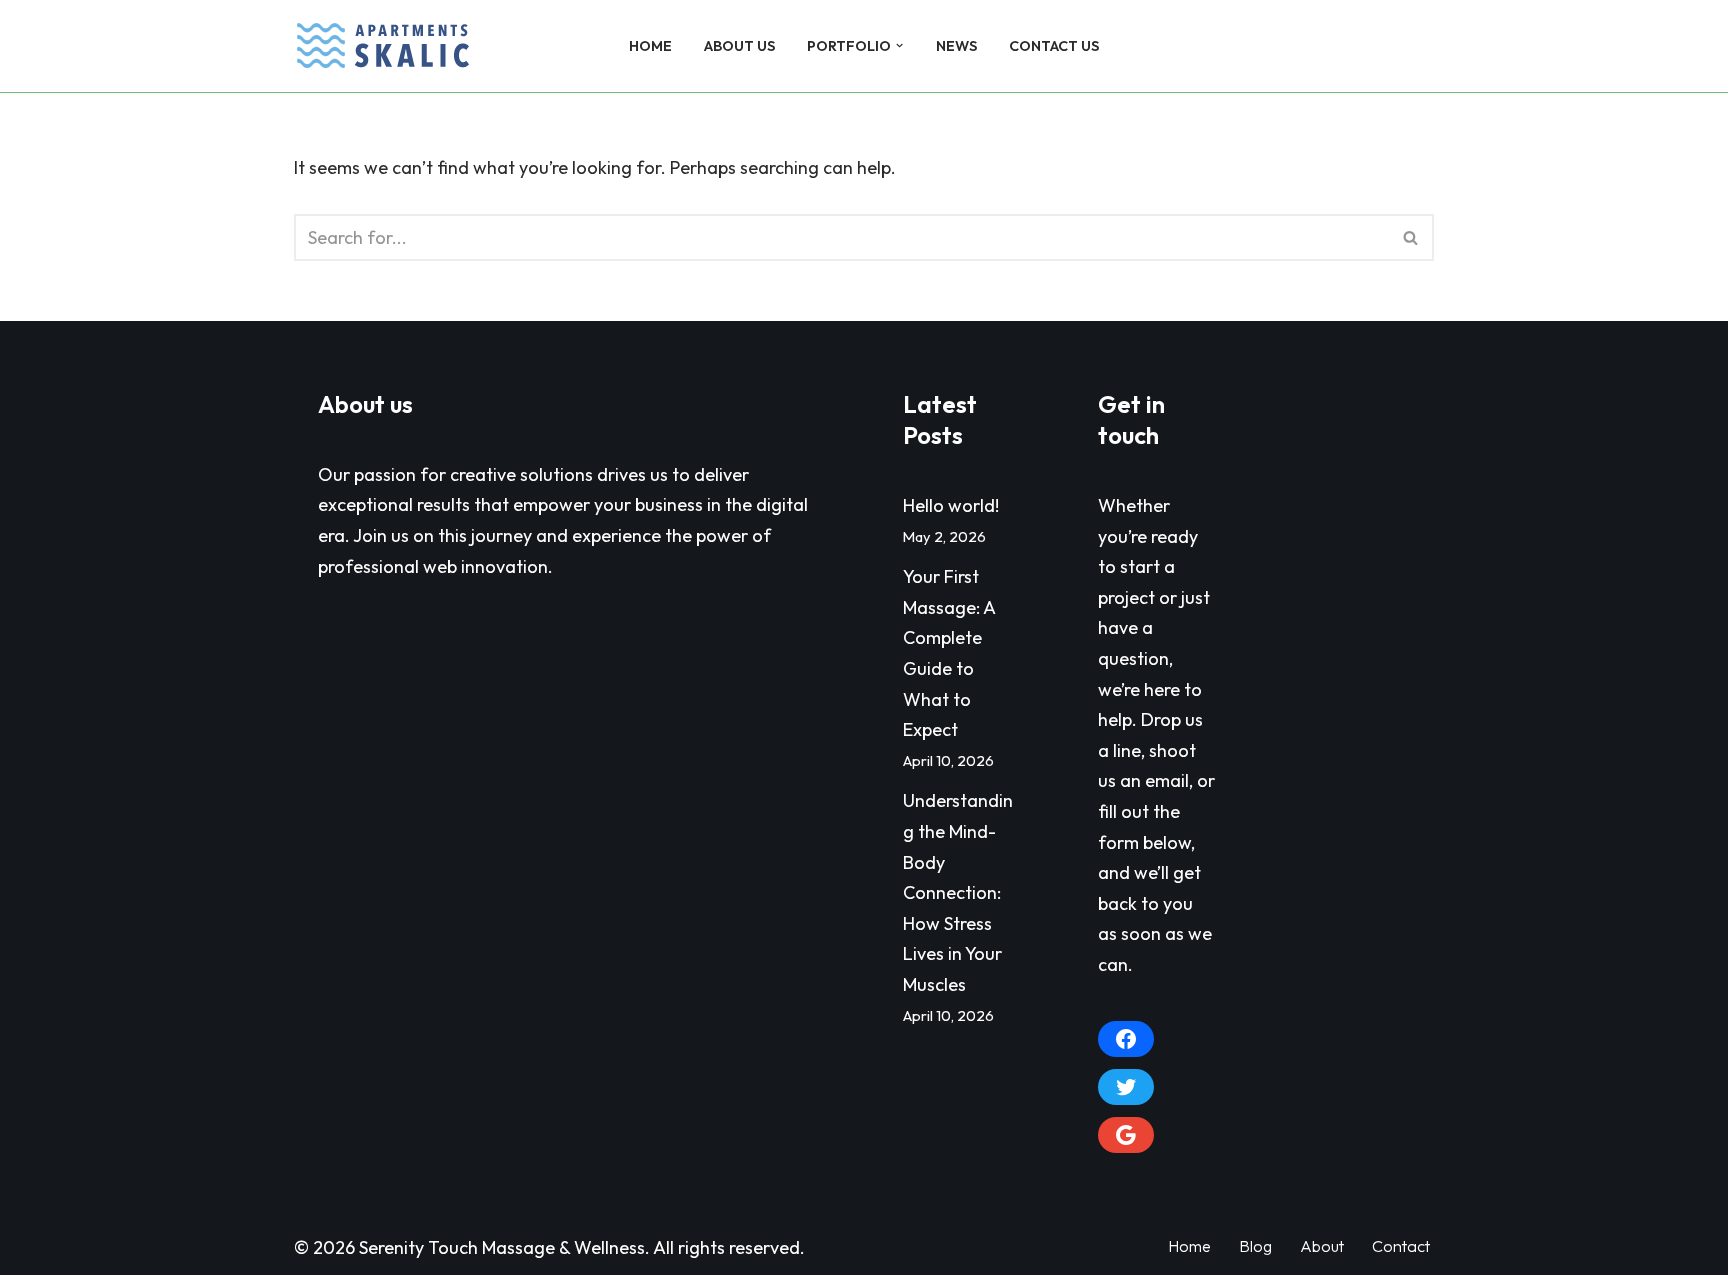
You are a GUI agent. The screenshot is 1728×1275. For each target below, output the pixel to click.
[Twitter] (1126, 1087)
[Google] (1126, 1135)
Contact (1401, 1246)
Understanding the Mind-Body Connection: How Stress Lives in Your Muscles (958, 892)
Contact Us (1054, 46)
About (1322, 1246)
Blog (1255, 1246)
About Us (739, 46)
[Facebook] (1126, 1039)
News (956, 46)
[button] (899, 45)
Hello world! (951, 505)
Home (650, 46)
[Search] (1416, 46)
